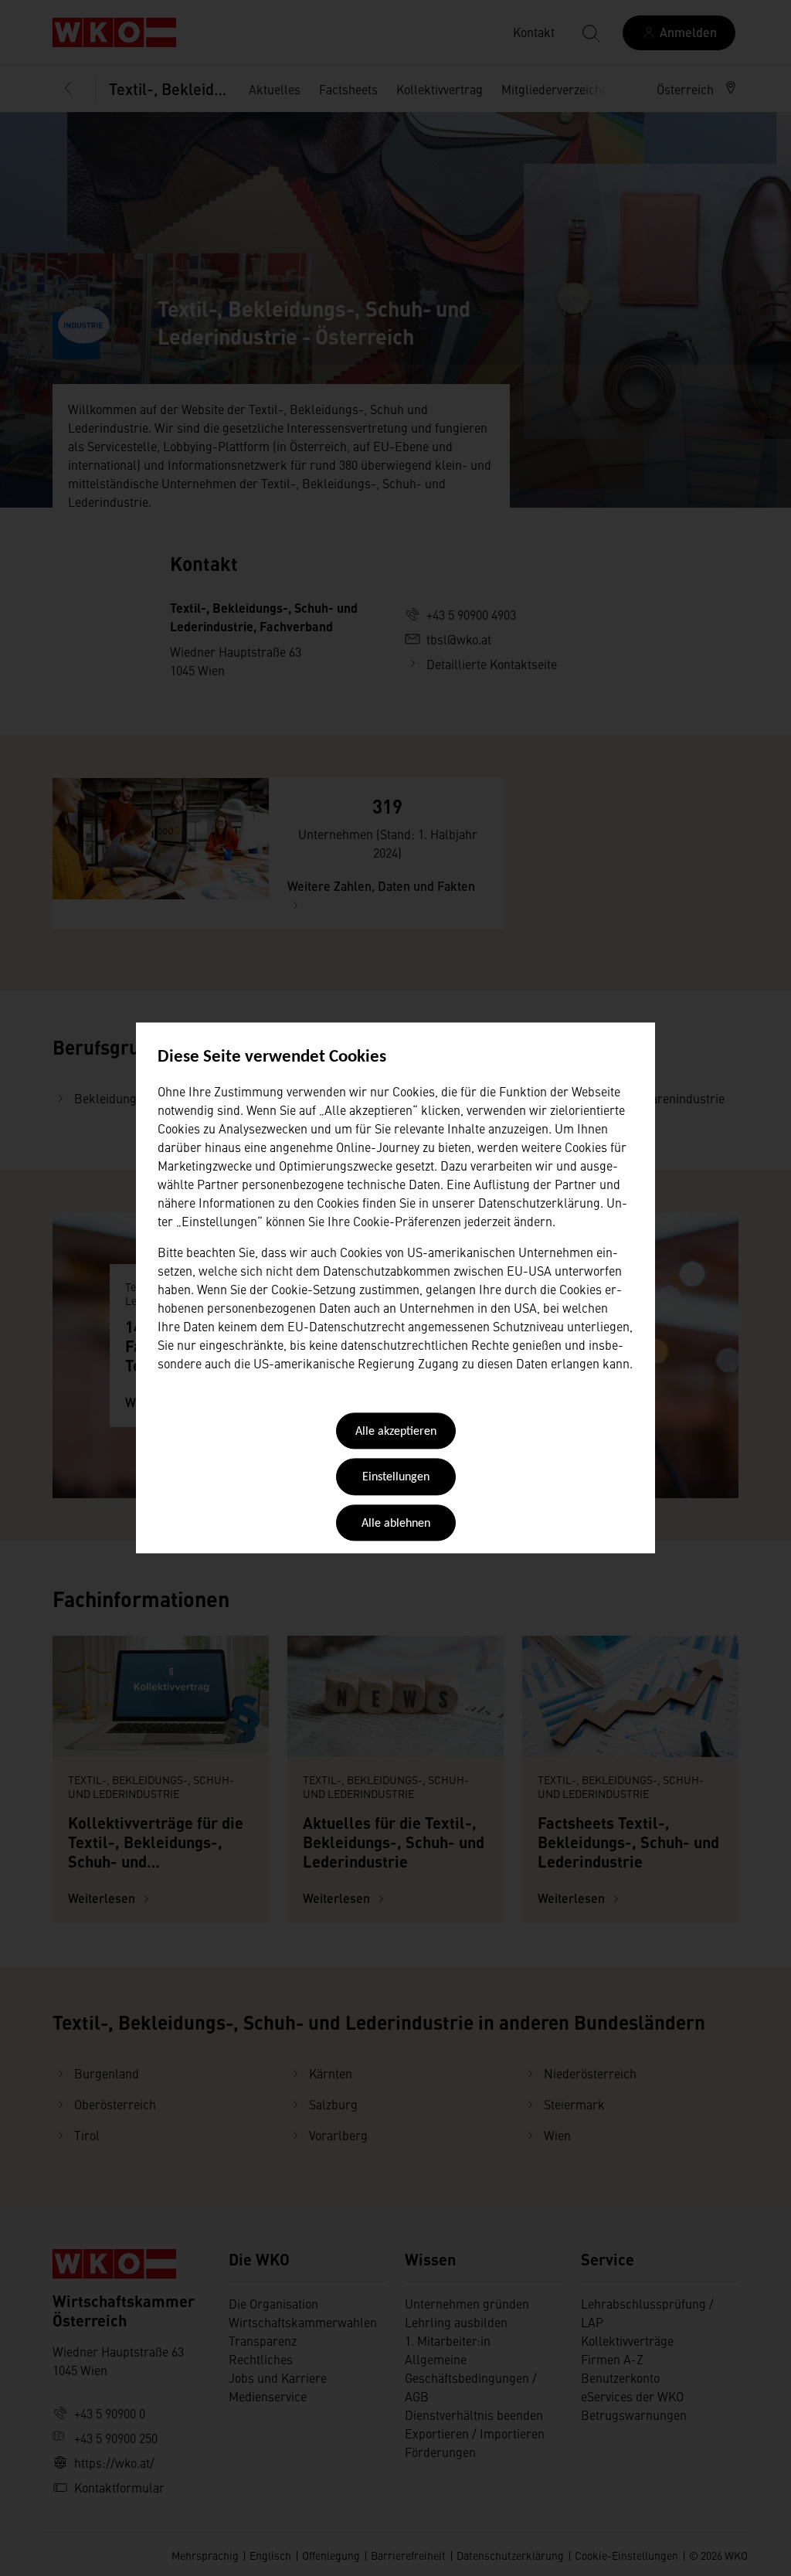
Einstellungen (396, 1478)
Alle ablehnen (396, 1524)
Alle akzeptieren (396, 1432)
